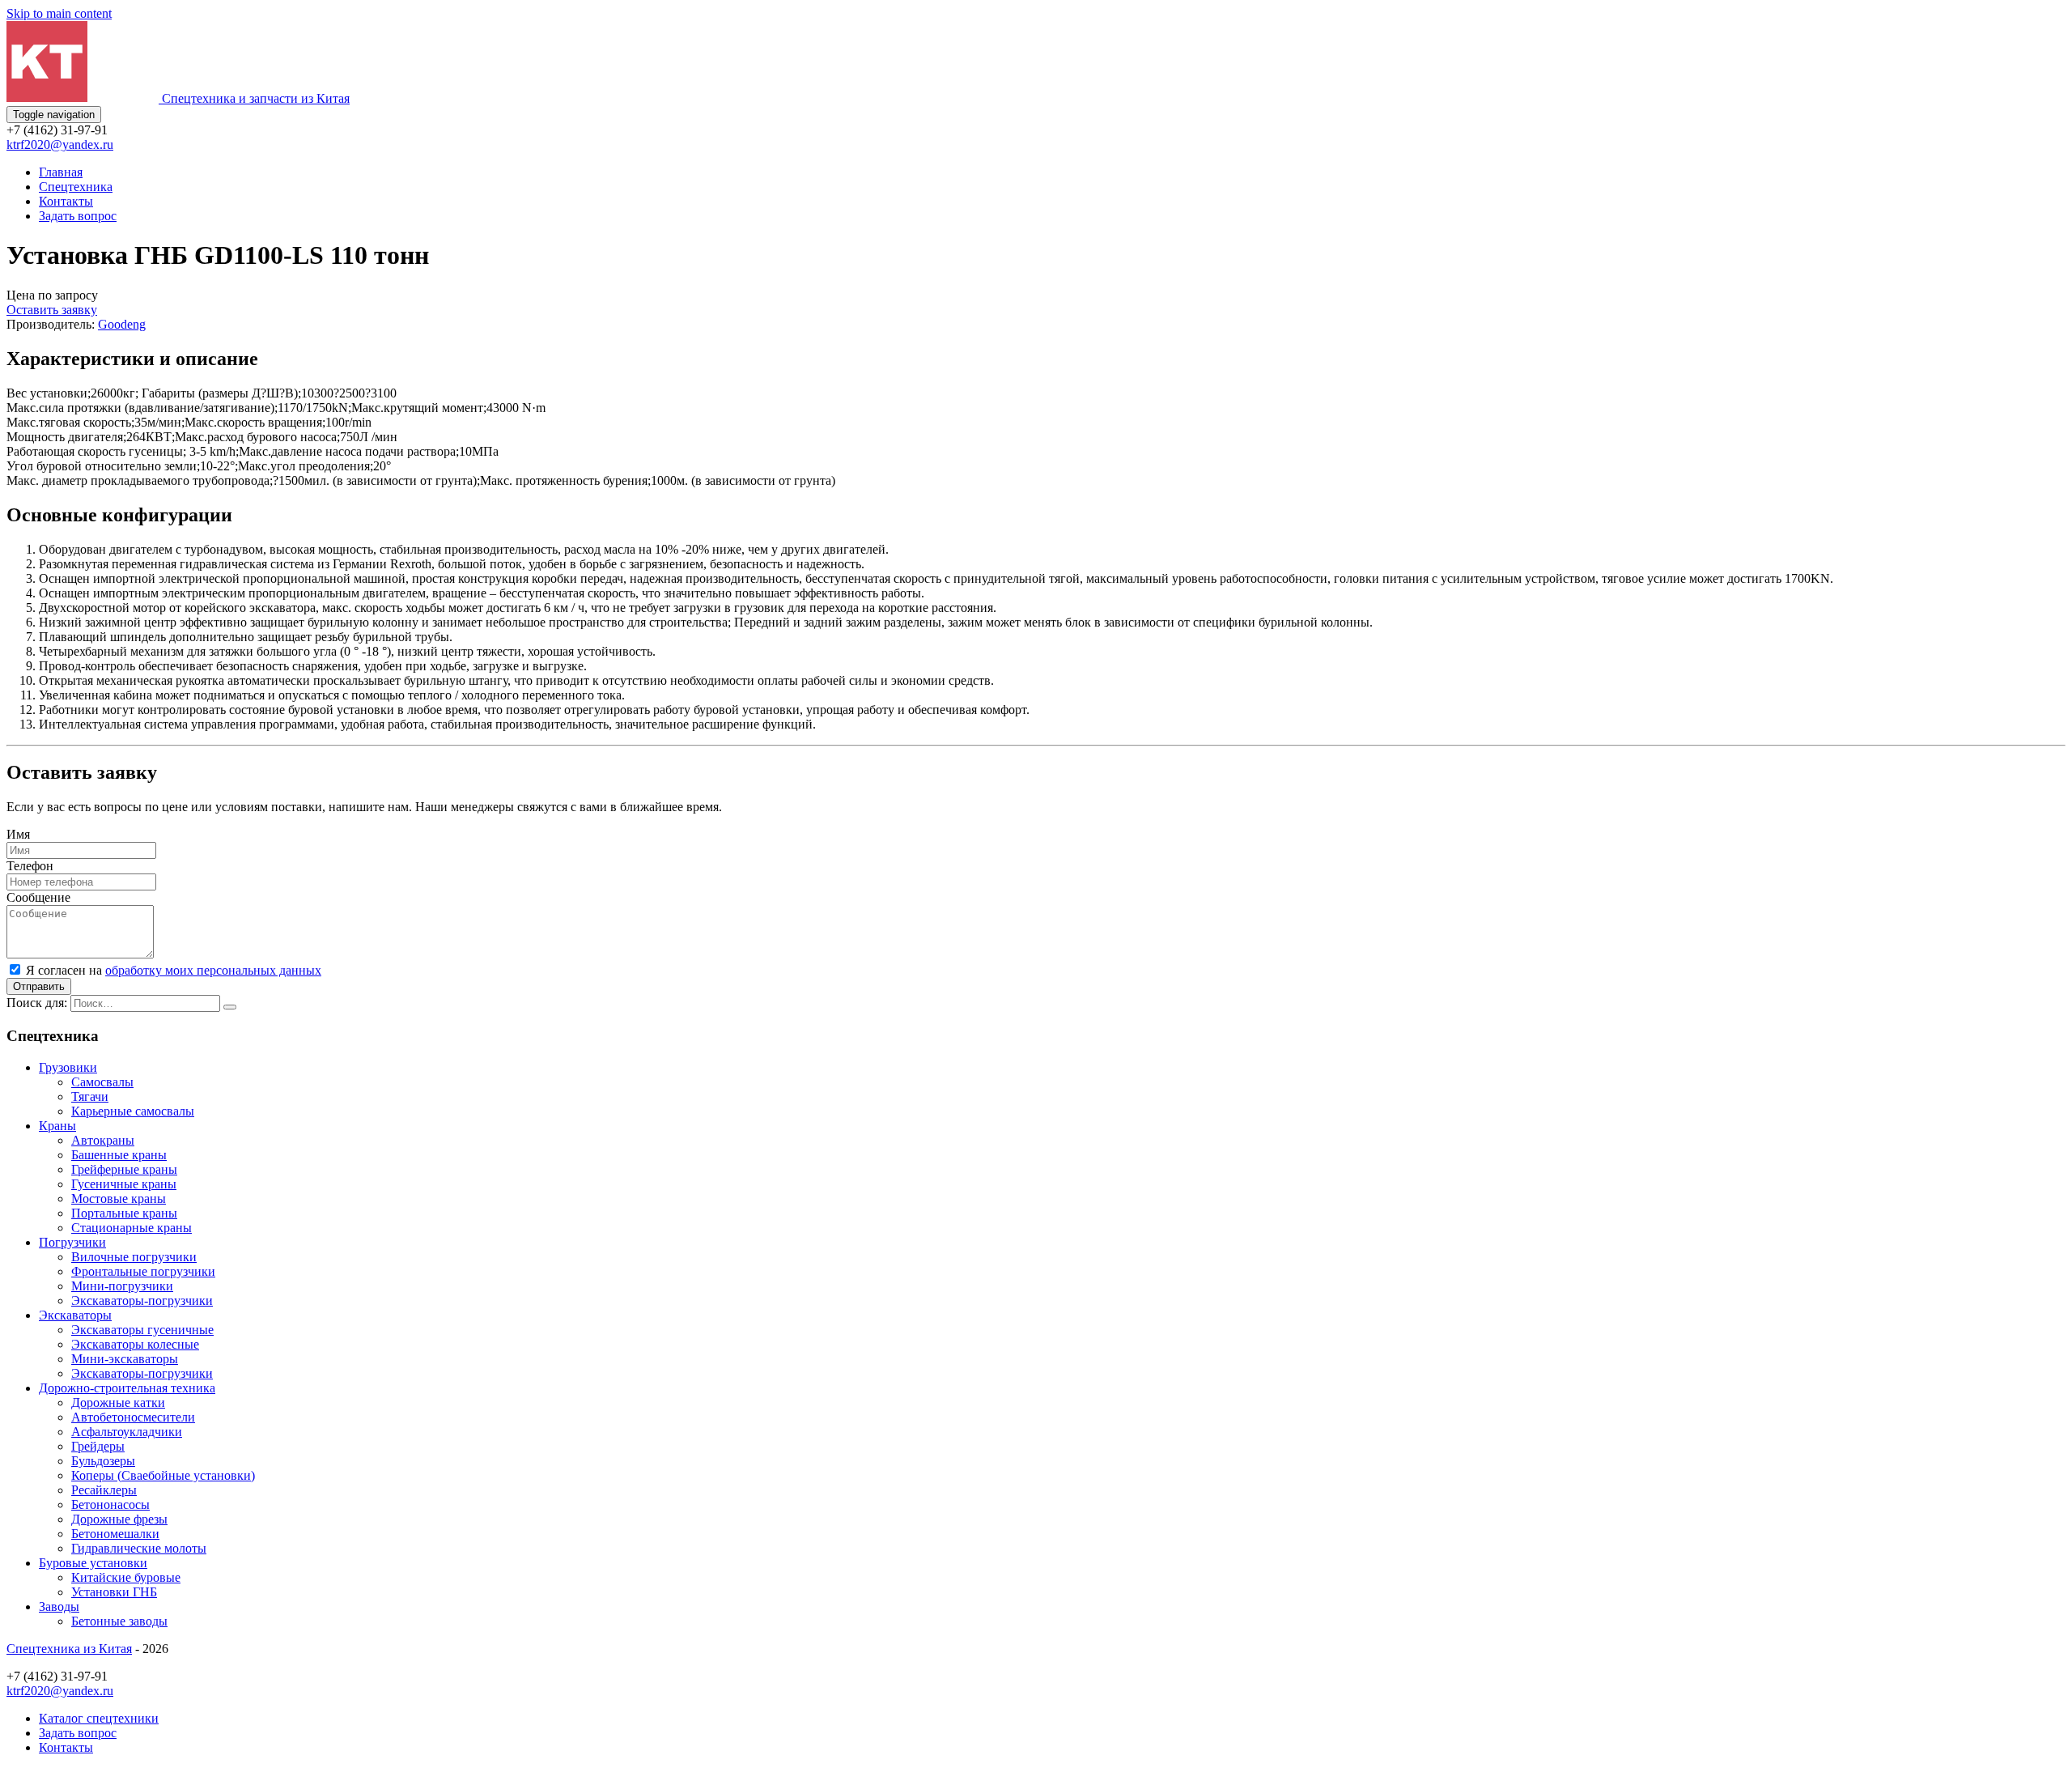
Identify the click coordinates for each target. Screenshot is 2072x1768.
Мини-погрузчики (122, 1286)
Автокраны (103, 1140)
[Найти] (230, 1007)
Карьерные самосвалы (133, 1111)
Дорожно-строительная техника (127, 1388)
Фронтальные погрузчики (143, 1271)
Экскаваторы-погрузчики (142, 1300)
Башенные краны (119, 1155)
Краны (57, 1126)
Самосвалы (102, 1082)
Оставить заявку (52, 310)
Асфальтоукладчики (127, 1432)
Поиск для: (37, 1003)
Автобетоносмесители (133, 1417)
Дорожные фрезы (119, 1519)
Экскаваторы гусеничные (142, 1330)
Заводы (59, 1606)
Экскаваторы (75, 1315)
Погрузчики (72, 1242)
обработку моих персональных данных (213, 970)
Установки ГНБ (114, 1592)
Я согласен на (174, 970)
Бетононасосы (110, 1504)
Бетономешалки (115, 1534)
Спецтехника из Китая (69, 1649)
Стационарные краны (132, 1228)
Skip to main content (59, 13)
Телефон (30, 866)
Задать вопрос (78, 216)
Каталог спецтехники (99, 1718)
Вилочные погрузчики (134, 1257)
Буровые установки (93, 1563)
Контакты (66, 201)
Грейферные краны (124, 1169)
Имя (18, 834)
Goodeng (122, 324)
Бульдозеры (103, 1461)
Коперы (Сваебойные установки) (163, 1475)
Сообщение (38, 897)
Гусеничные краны (124, 1184)
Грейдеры (98, 1446)
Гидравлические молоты (139, 1548)
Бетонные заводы (119, 1621)
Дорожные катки (118, 1402)
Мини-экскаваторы (125, 1359)
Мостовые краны (119, 1198)
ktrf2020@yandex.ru (60, 144)
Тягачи (90, 1096)
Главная (61, 172)
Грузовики (68, 1067)
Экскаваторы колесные (135, 1344)
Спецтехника (76, 187)
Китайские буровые (126, 1577)
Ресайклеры (104, 1490)
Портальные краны (124, 1213)
